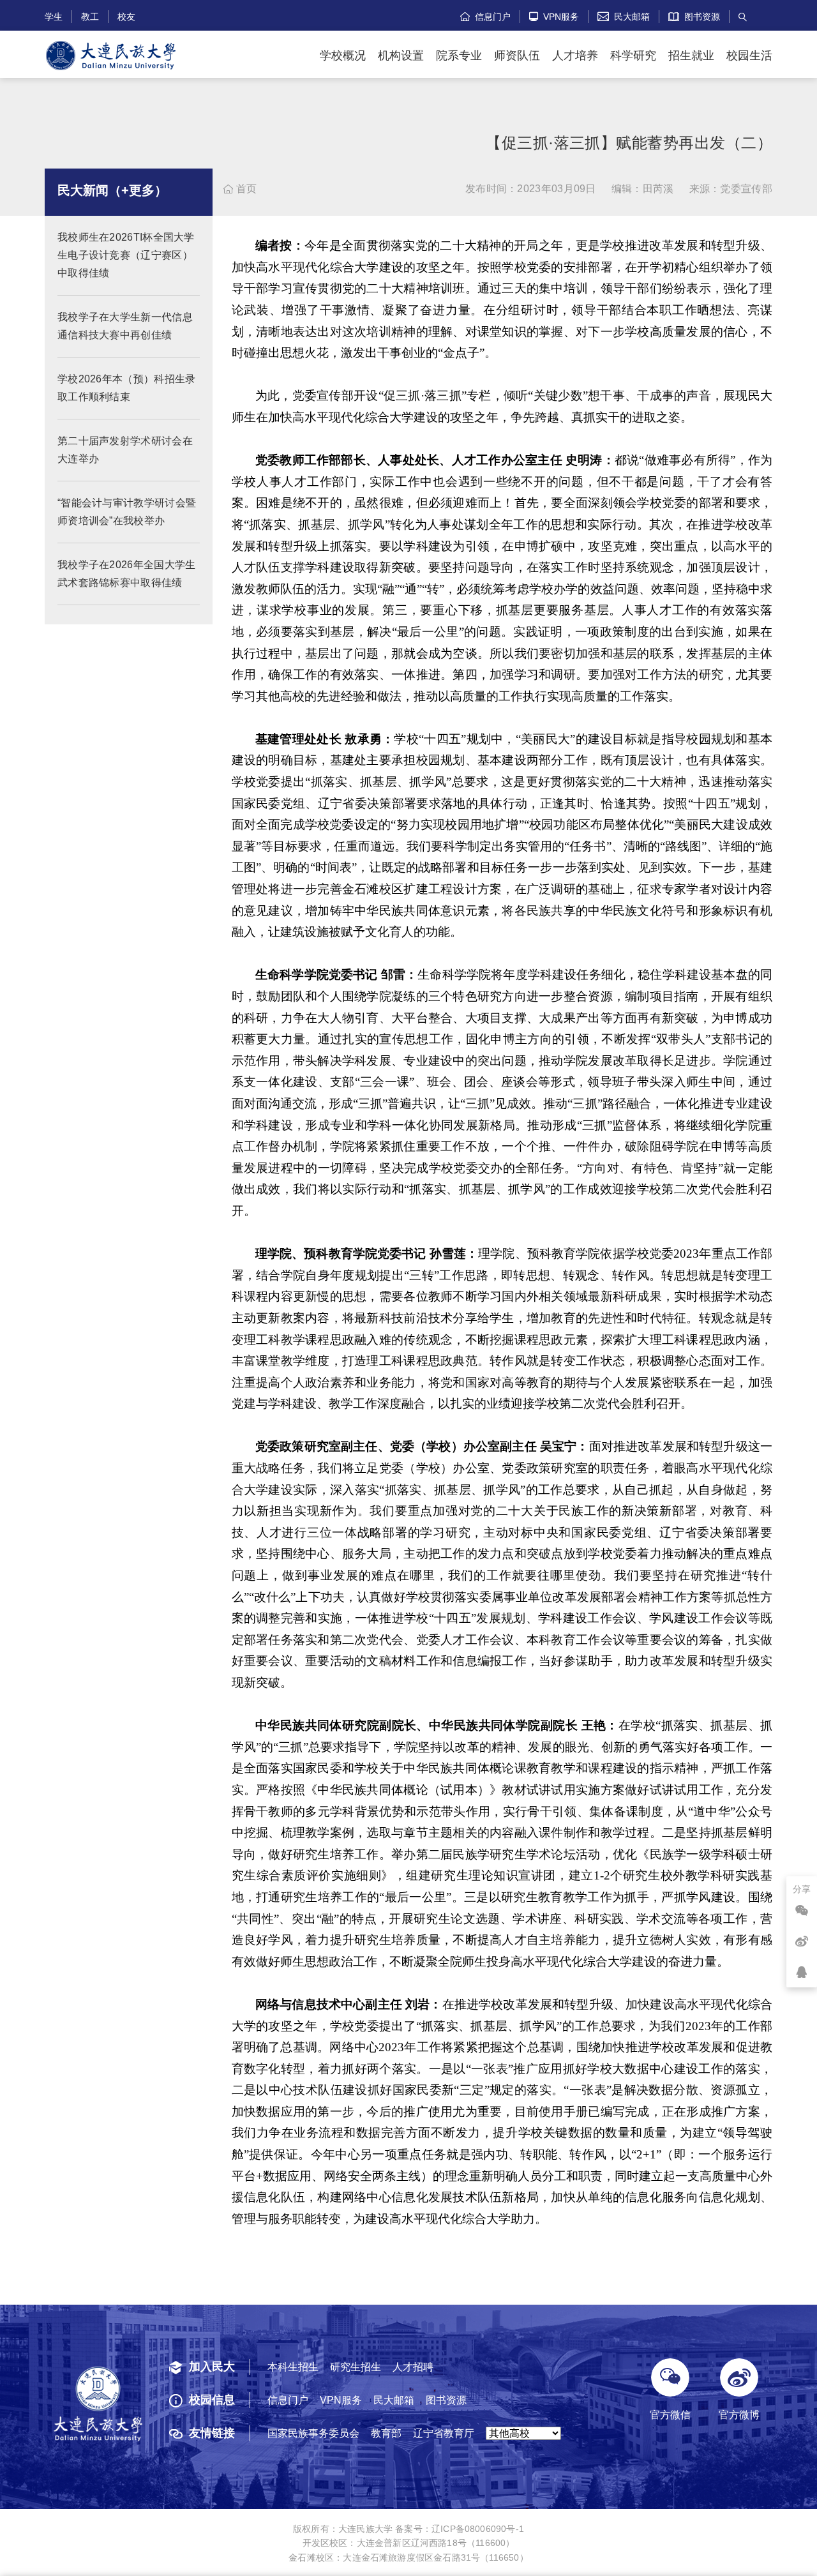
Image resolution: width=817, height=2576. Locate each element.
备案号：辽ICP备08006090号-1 (460, 2529)
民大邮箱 (624, 16)
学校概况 (343, 56)
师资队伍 (517, 56)
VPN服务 (554, 16)
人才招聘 (413, 2367)
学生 (54, 16)
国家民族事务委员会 (313, 2433)
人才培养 (575, 56)
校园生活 (749, 56)
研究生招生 (356, 2367)
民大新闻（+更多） (112, 190)
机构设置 (401, 56)
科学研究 (633, 56)
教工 (90, 16)
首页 (240, 189)
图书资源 (700, 16)
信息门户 (485, 16)
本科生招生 (293, 2367)
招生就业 (691, 56)
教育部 (386, 2433)
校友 (126, 16)
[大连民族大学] (111, 56)
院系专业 (459, 56)
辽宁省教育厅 (444, 2433)
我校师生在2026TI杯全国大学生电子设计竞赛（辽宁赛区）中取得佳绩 (126, 255)
